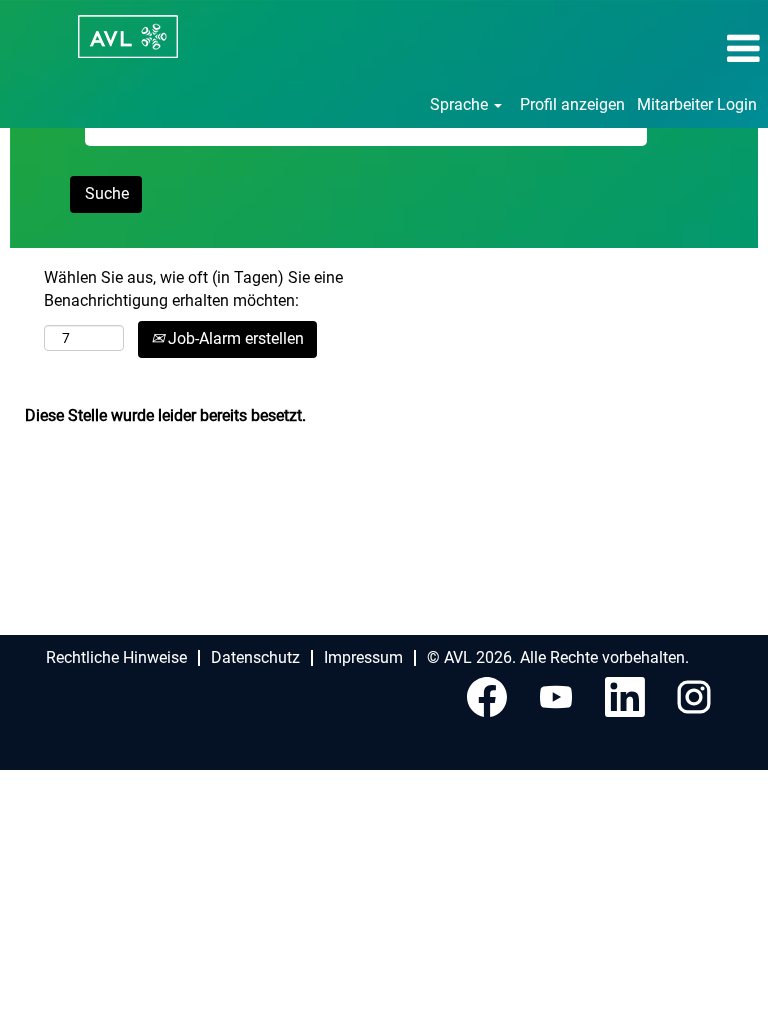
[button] (640, 49)
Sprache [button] (461, 104)
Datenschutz (255, 657)
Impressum (363, 657)
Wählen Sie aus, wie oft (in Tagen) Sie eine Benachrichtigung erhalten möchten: (193, 289)
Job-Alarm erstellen (234, 338)
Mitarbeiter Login (697, 104)
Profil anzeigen (572, 104)
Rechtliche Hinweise (116, 657)
